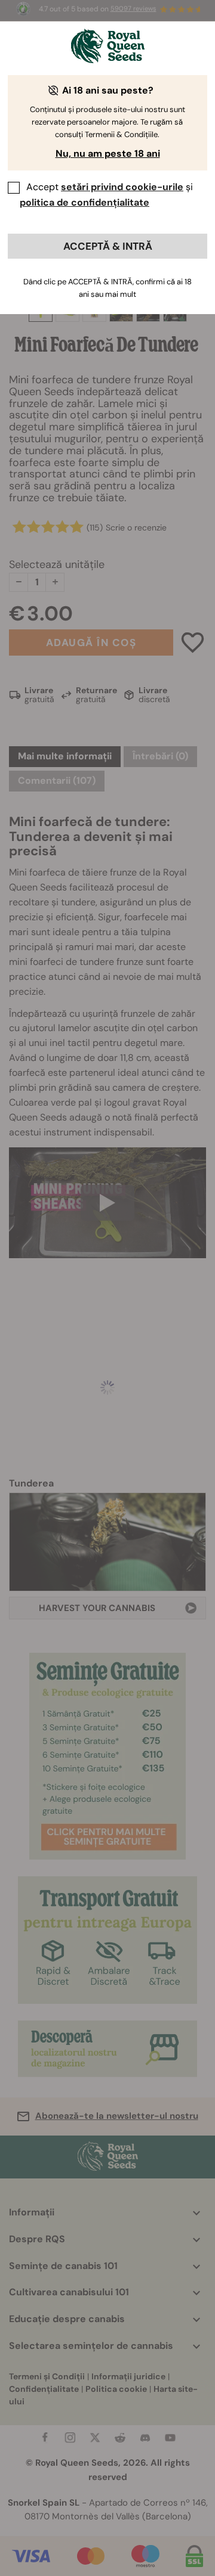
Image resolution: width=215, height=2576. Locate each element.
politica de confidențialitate (85, 202)
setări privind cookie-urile (122, 187)
